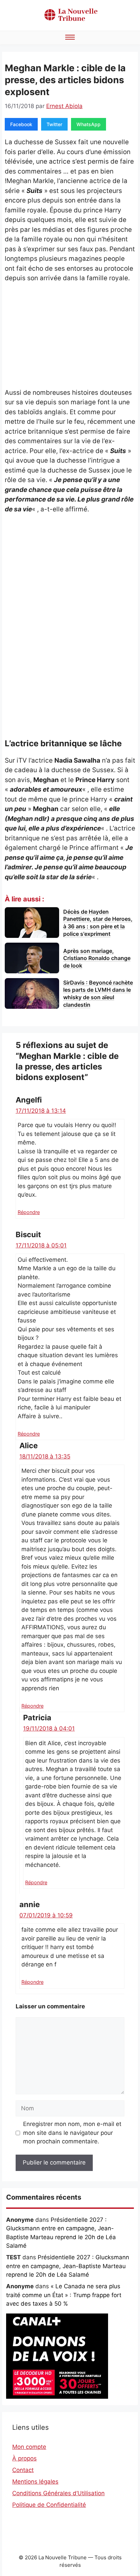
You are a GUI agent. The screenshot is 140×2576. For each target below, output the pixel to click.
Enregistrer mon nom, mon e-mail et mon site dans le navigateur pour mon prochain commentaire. (72, 2133)
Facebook (21, 124)
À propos (24, 2458)
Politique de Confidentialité (49, 2505)
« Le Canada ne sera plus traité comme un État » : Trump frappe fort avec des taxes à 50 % (64, 2295)
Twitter (54, 124)
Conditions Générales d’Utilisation (58, 2493)
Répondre (29, 1212)
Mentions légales (35, 2482)
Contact (23, 2470)
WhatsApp (89, 124)
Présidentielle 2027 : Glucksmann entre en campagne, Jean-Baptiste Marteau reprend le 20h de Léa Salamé (68, 2266)
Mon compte (29, 2447)
